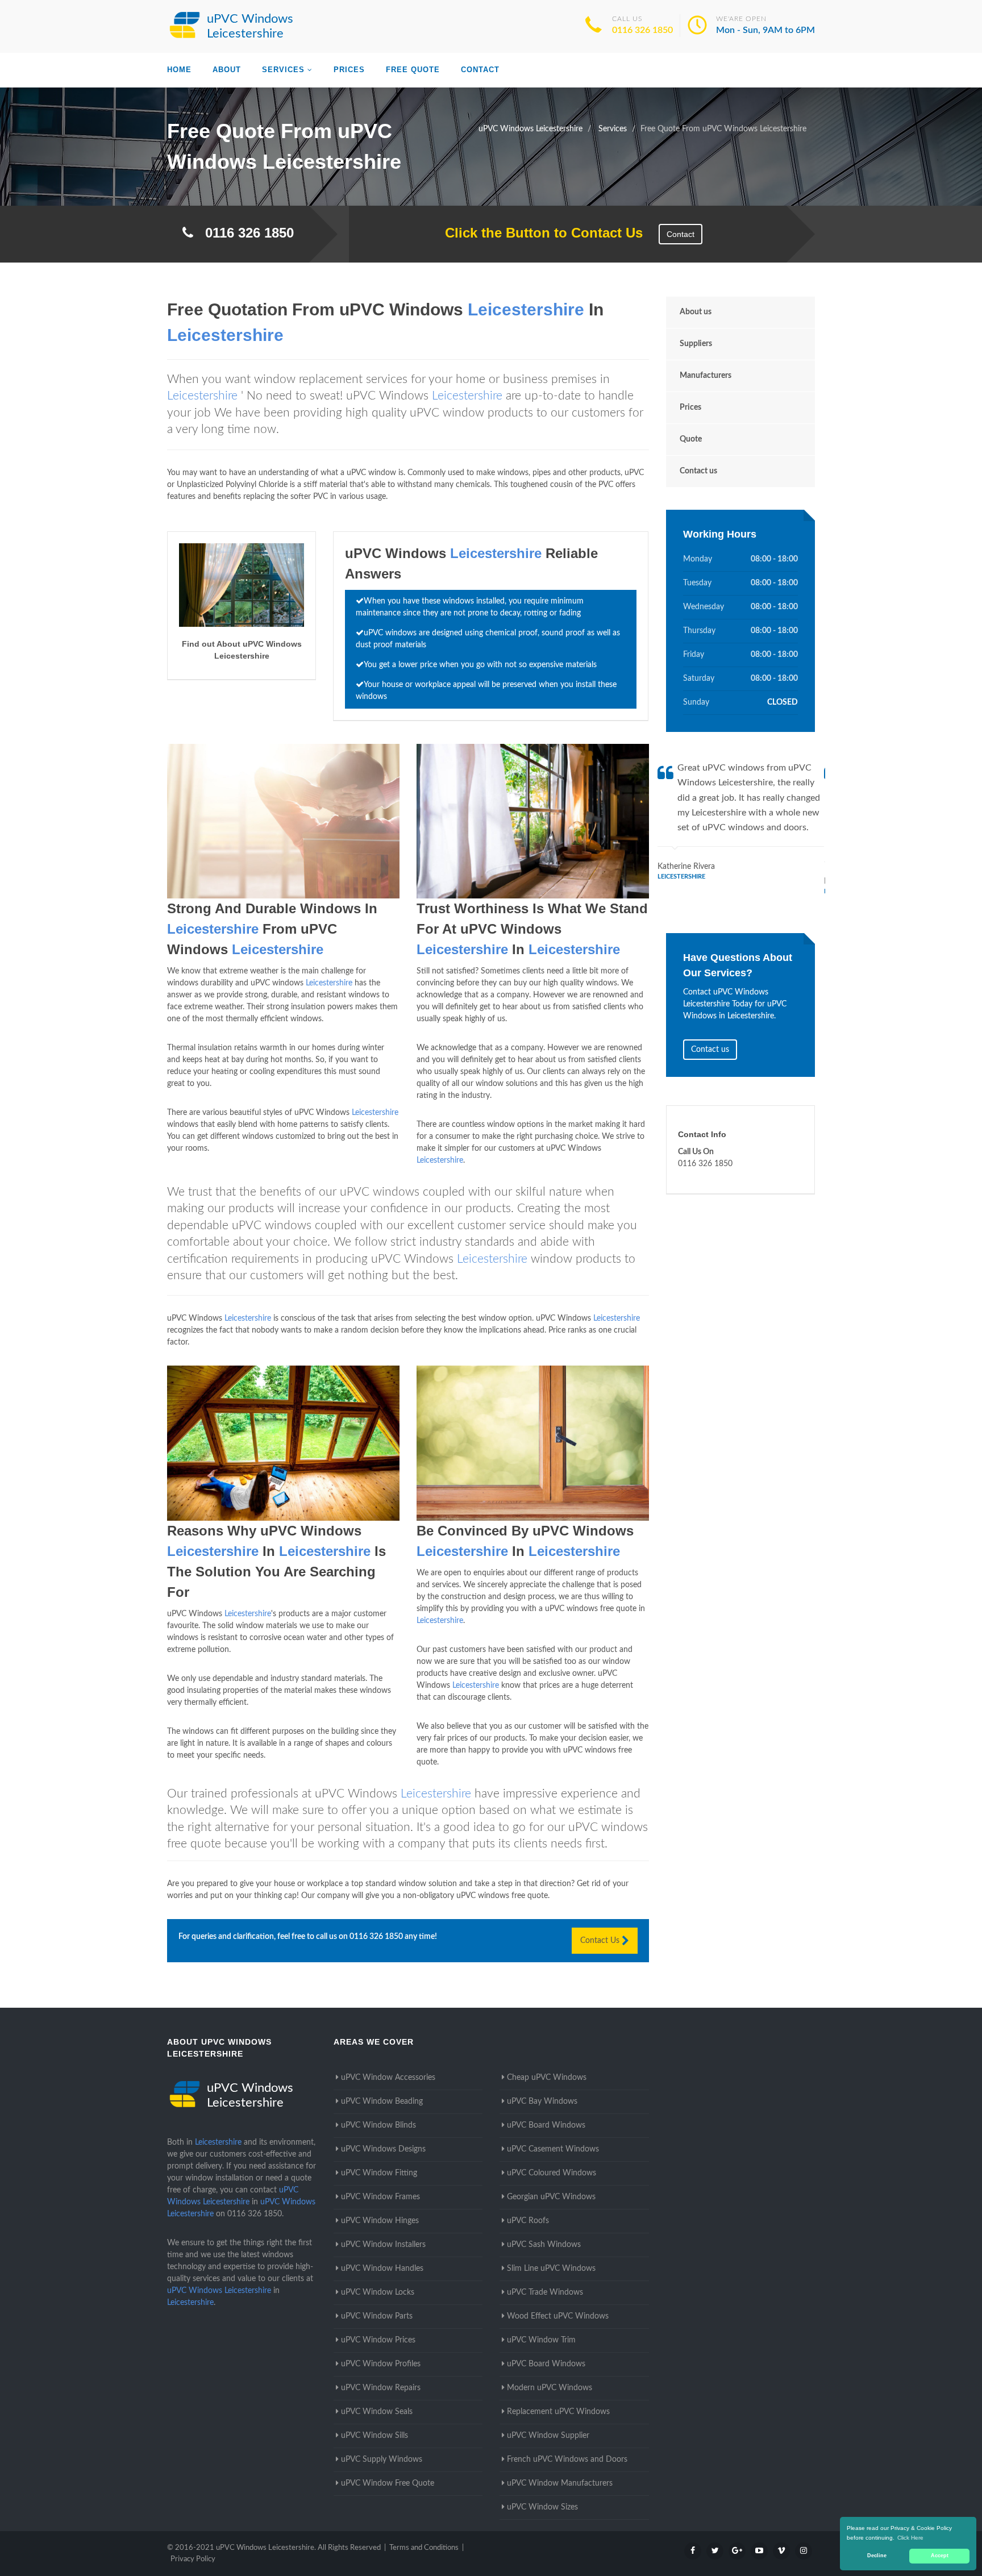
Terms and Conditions (424, 2548)
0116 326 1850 (642, 30)
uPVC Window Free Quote (388, 2483)
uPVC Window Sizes (542, 2507)
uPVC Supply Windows (382, 2460)
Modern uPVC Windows (550, 2388)
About (227, 70)
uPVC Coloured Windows (552, 2173)
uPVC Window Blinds (378, 2125)
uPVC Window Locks (378, 2292)
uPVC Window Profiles (381, 2364)
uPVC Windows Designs (383, 2149)
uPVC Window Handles (382, 2269)
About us (696, 312)
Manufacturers (706, 376)
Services (283, 70)
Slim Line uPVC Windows (551, 2269)
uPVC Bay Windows (542, 2101)
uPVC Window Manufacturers (560, 2483)
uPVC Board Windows (546, 2125)
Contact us (698, 471)
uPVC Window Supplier (548, 2436)
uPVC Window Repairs (381, 2388)
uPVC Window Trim (541, 2340)
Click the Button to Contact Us (538, 233)
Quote (691, 439)
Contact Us (601, 1941)
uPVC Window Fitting (379, 2173)
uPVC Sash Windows (544, 2245)
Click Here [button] (910, 2538)
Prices (349, 70)
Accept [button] (940, 2556)
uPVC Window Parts (377, 2316)
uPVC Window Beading (382, 2101)
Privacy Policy (193, 2559)
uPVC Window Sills (375, 2436)
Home (179, 70)
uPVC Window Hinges (380, 2221)
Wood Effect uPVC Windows (558, 2316)
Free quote (413, 70)
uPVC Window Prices (378, 2340)
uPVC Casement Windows (553, 2149)
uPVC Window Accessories (388, 2078)
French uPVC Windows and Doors (567, 2460)
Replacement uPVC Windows (558, 2412)
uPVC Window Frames (380, 2197)
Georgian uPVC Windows (551, 2197)
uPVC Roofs (528, 2221)
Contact (480, 70)
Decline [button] (877, 2556)
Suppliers (696, 344)
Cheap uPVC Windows (547, 2078)
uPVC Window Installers (383, 2245)
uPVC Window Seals (377, 2412)
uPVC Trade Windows (545, 2292)
